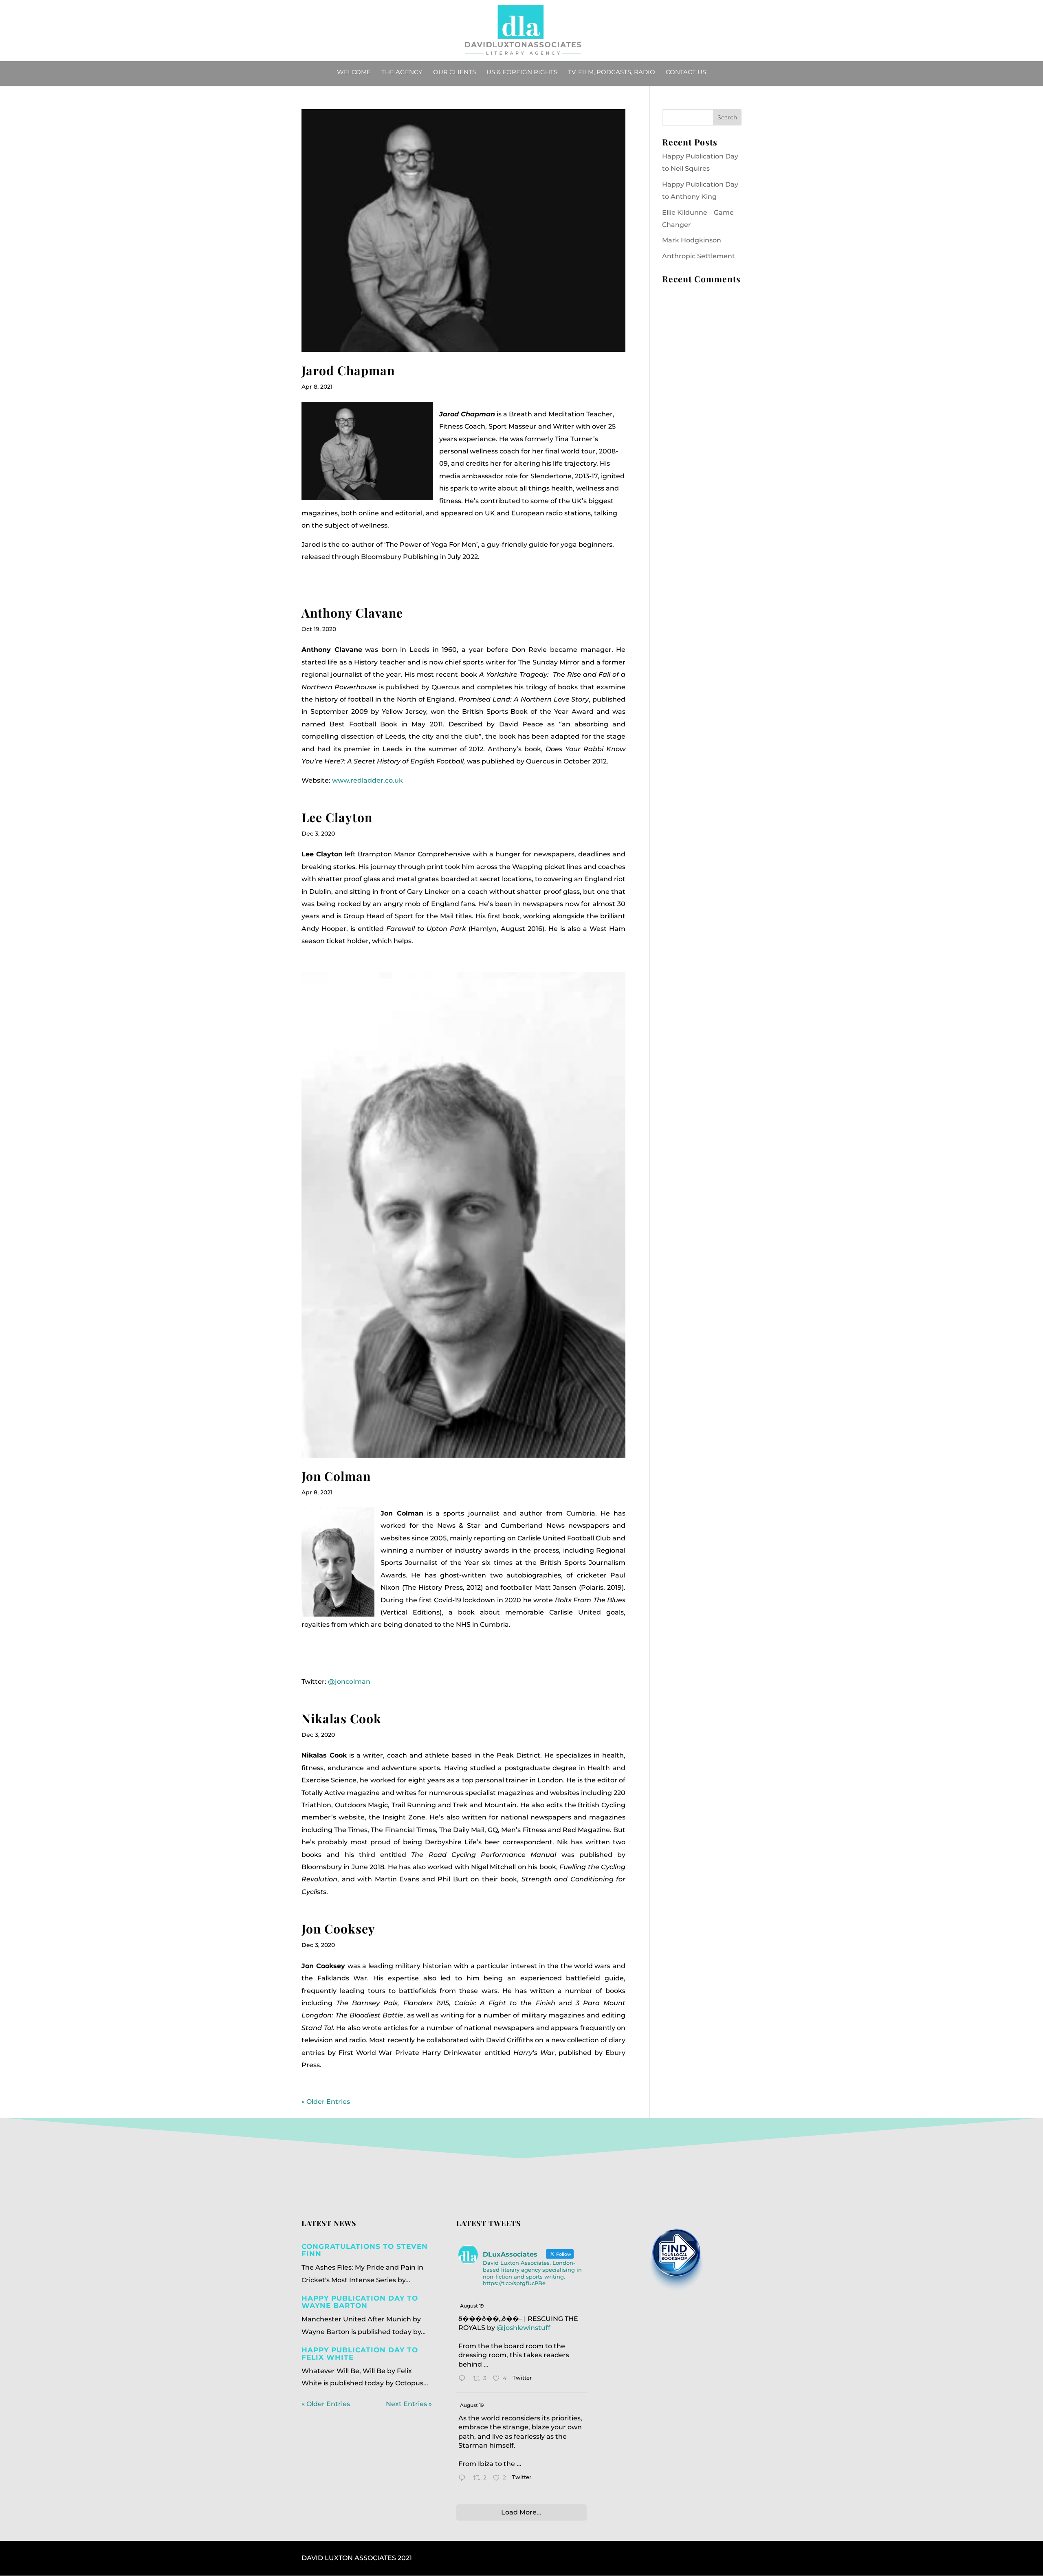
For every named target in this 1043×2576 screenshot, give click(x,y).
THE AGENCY (402, 73)
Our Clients (454, 73)
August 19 (472, 2306)
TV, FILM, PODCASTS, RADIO (612, 73)
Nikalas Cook (341, 1718)
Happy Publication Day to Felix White (360, 2354)
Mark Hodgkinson (692, 240)
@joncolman (349, 1682)
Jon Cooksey (338, 1929)
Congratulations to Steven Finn (365, 2250)
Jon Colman (336, 1476)
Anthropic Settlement (699, 256)
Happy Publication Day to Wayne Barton (360, 2302)
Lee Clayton (337, 817)
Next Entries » (409, 2404)
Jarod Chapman (348, 370)
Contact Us (686, 73)
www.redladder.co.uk (367, 780)
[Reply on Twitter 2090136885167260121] (464, 2379)
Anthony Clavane (352, 613)
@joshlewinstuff (524, 2328)
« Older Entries (326, 2102)
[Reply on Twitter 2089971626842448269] (464, 2479)
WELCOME (354, 73)
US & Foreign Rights (522, 73)
